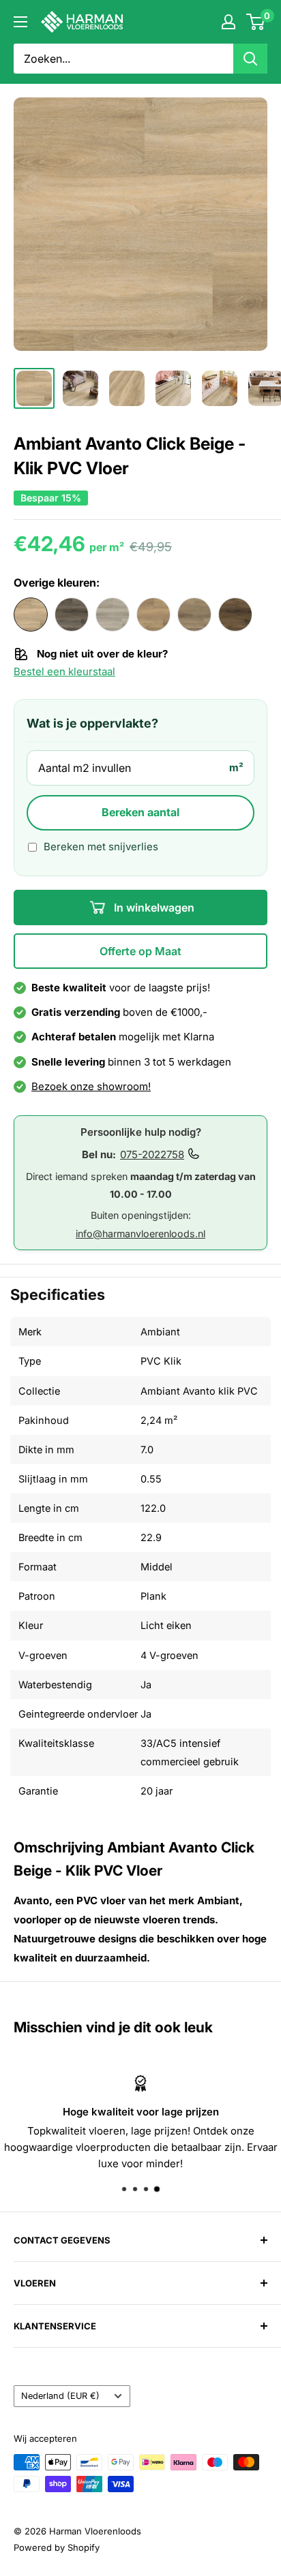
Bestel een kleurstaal (64, 672)
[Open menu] (20, 22)
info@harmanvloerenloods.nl (140, 1233)
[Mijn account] (228, 22)
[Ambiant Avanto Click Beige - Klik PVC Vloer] (31, 615)
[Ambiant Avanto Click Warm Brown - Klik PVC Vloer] (235, 615)
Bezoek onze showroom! (91, 1086)
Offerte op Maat (140, 951)
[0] (256, 22)
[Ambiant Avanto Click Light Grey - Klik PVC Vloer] (113, 615)
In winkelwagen (153, 907)
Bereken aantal (140, 812)
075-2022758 (152, 1154)
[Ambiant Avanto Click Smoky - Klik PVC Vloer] (194, 615)
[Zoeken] (250, 59)
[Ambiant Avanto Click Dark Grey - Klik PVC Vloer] (72, 615)
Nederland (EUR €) (60, 2396)
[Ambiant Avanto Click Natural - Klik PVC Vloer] (153, 615)
